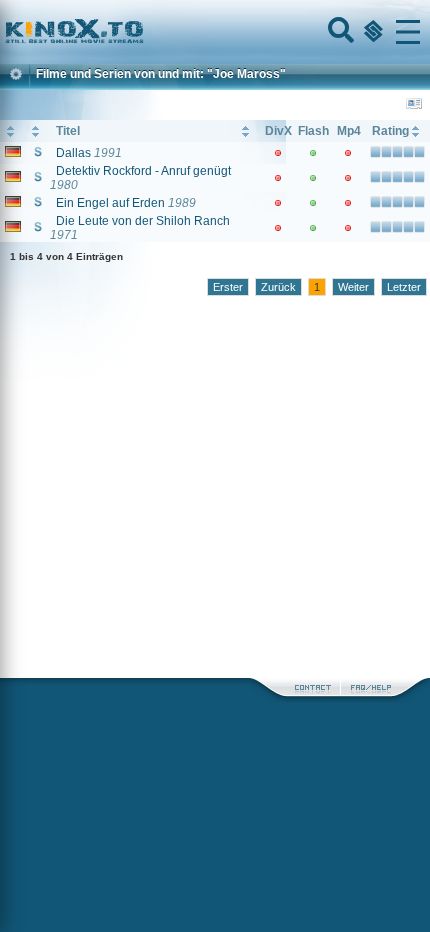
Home (142, 32)
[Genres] (371, 32)
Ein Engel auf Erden (110, 203)
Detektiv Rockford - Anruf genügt (143, 171)
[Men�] (408, 32)
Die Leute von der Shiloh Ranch (143, 221)
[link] (215, 32)
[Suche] (339, 32)
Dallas (73, 153)
